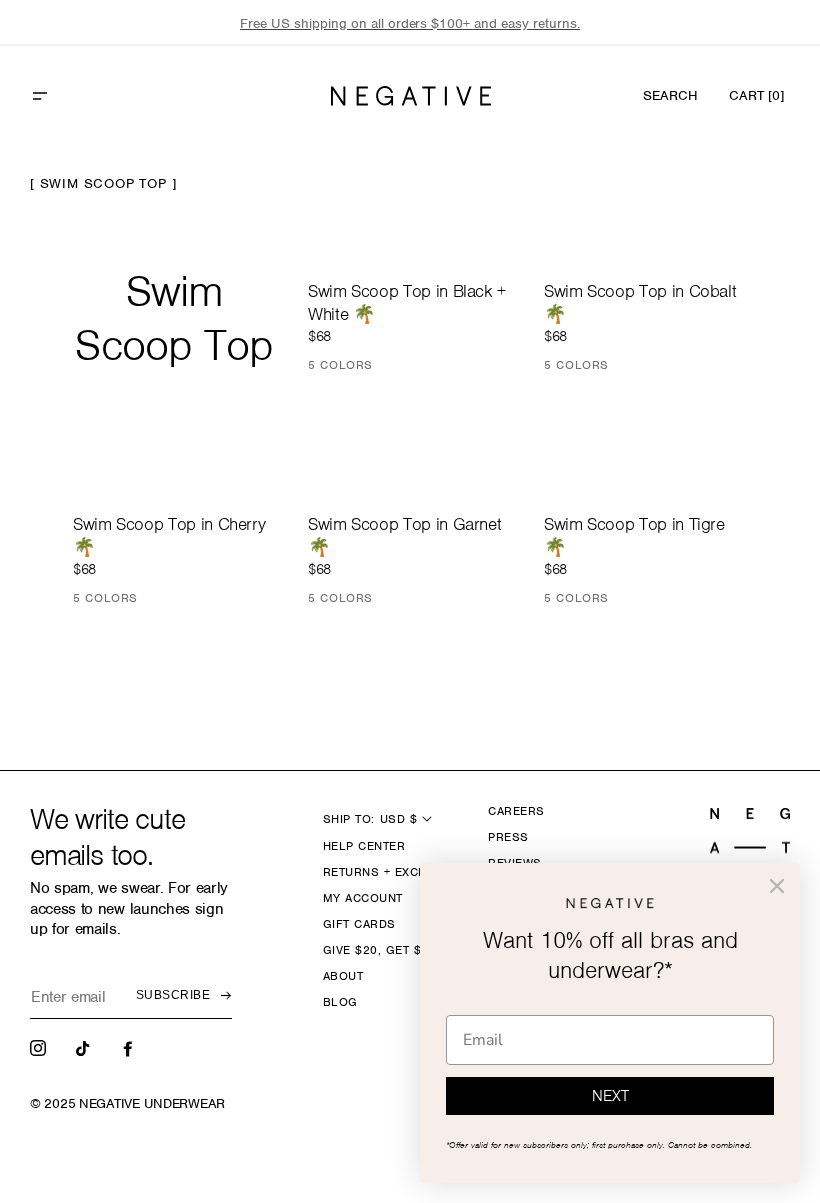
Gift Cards (359, 924)
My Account (363, 898)
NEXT (610, 1096)
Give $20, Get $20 (379, 950)
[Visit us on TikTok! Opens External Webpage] (85, 1047)
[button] (83, 96)
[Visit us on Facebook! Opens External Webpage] (130, 1047)
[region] (410, 23)
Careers (516, 811)
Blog (340, 1002)
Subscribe (173, 995)
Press (508, 837)
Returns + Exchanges (395, 872)
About (343, 976)
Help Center (364, 846)
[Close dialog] (777, 886)
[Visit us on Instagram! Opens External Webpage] (40, 1047)
